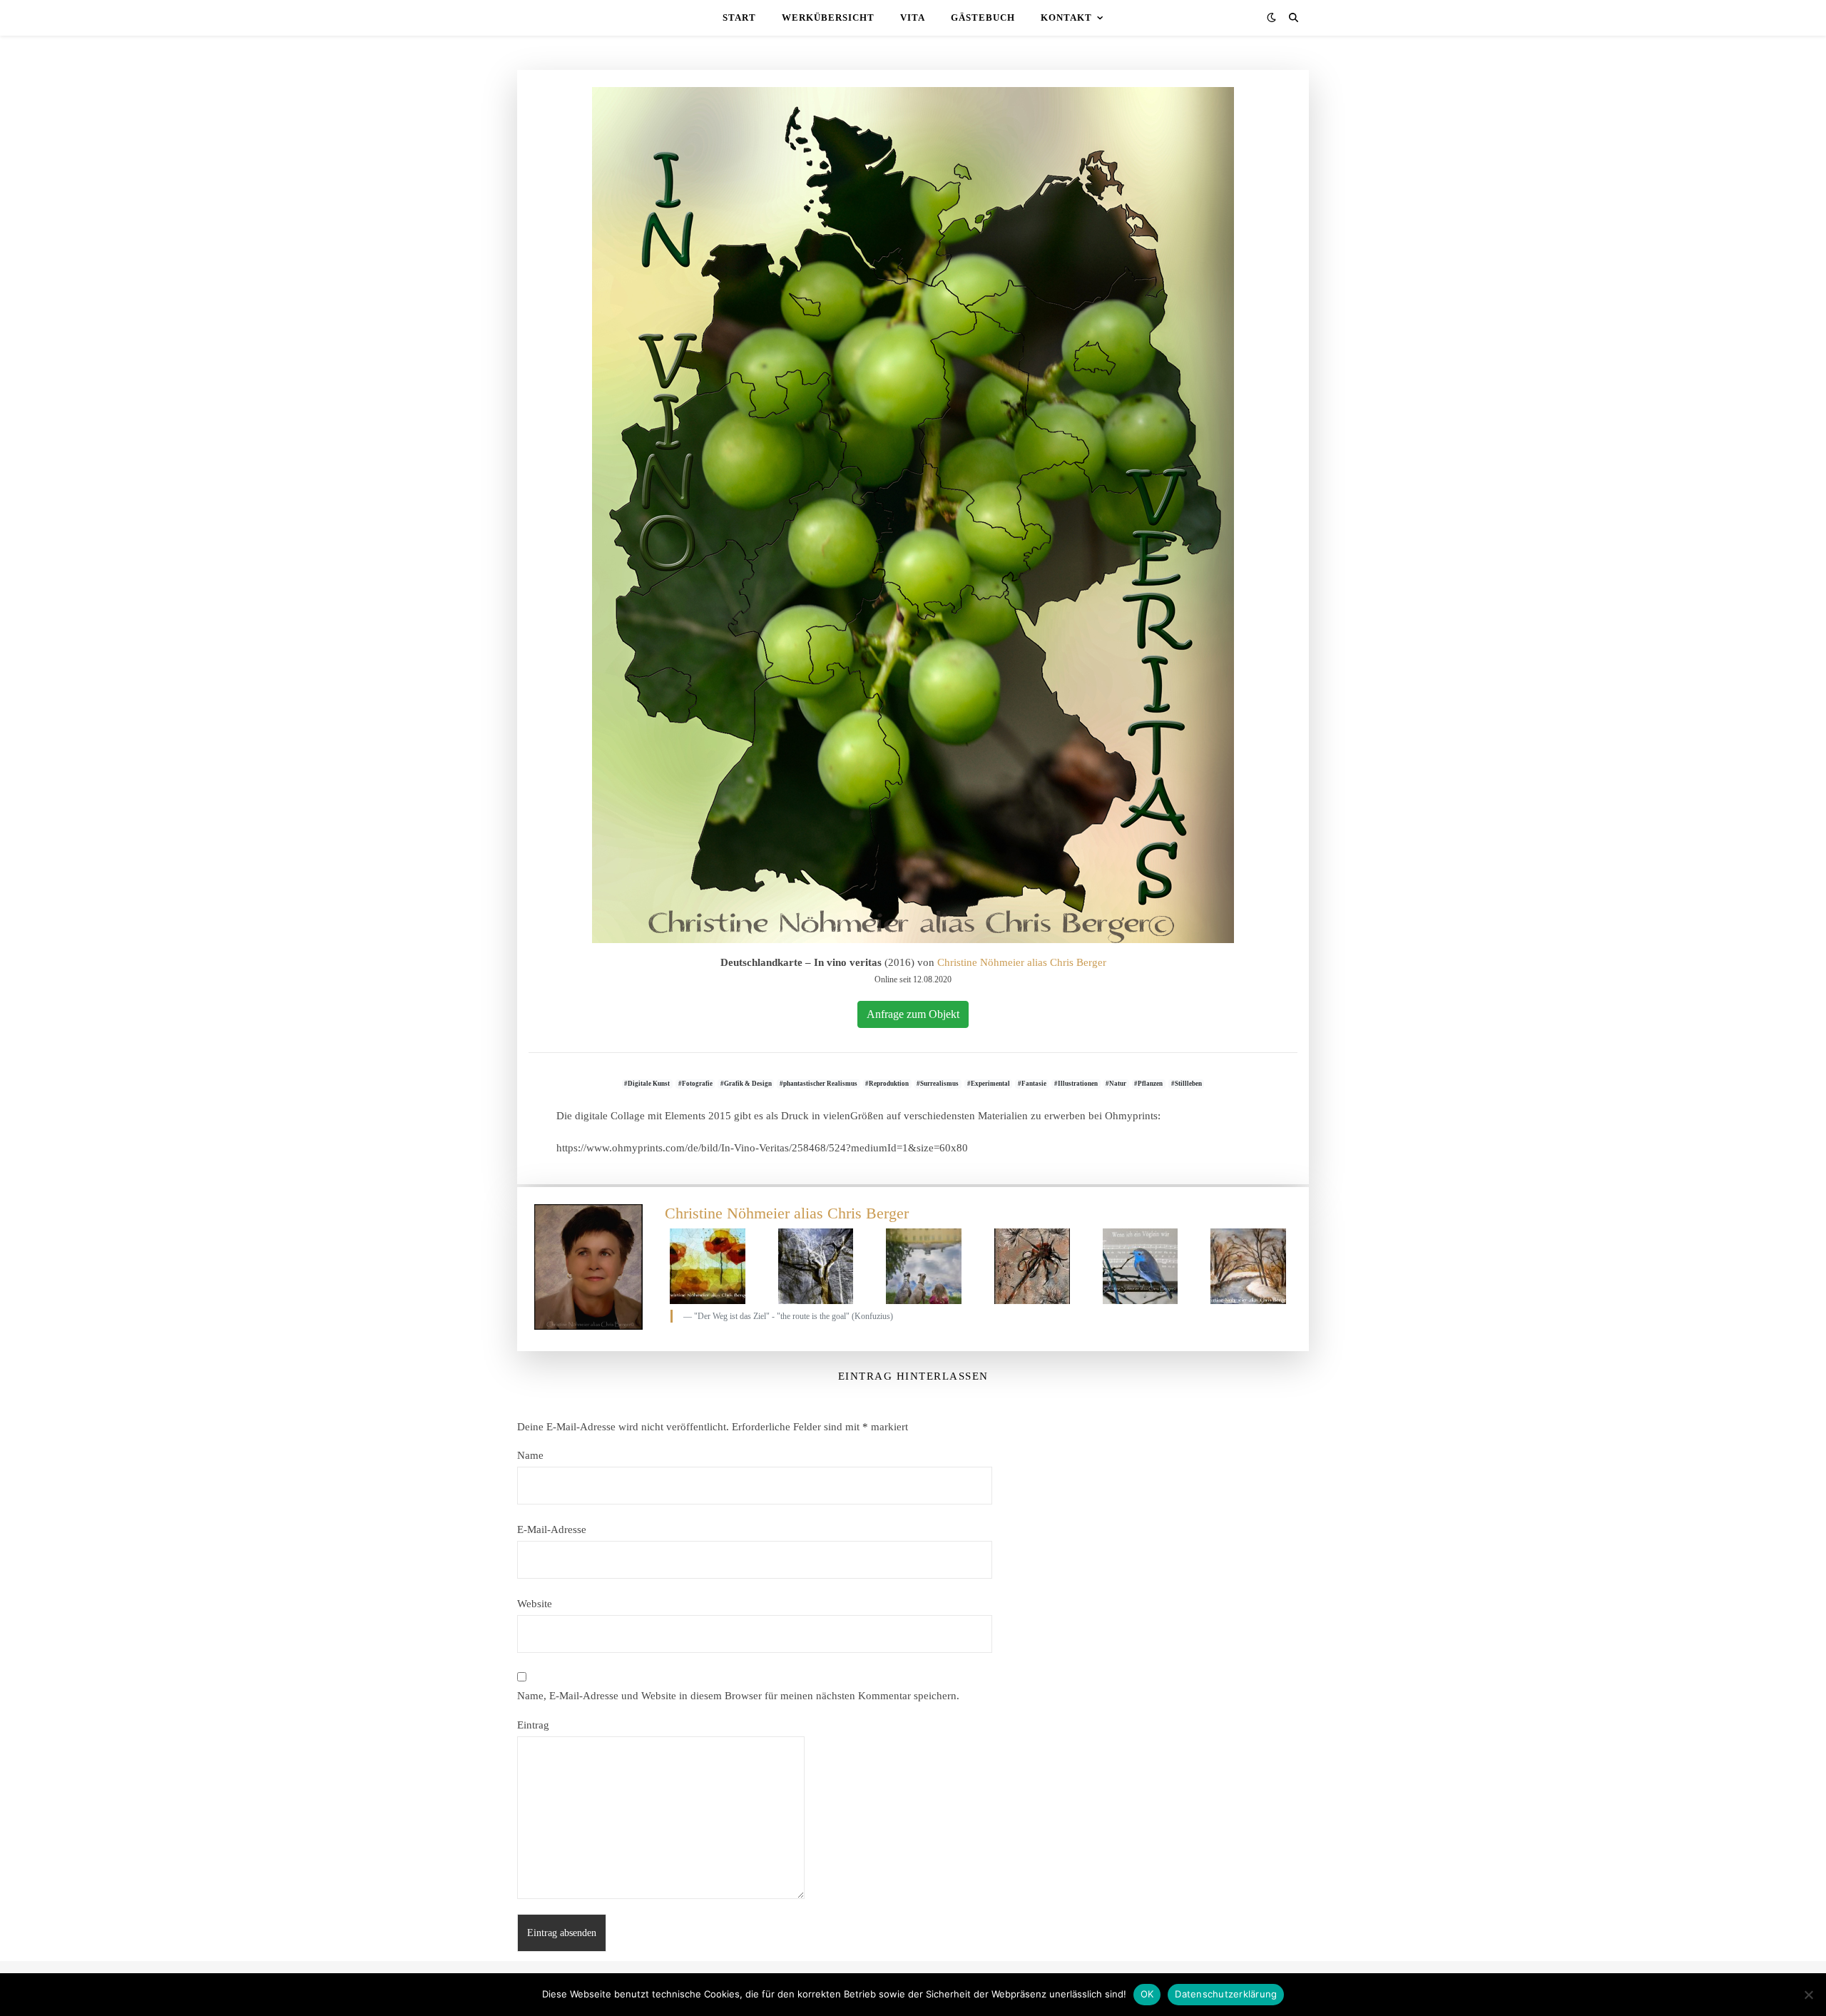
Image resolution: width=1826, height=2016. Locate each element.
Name (530, 1455)
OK (1147, 1994)
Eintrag (533, 1725)
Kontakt (1066, 17)
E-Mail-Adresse (552, 1529)
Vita (913, 17)
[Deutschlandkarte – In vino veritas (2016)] (913, 515)
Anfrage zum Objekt (913, 1014)
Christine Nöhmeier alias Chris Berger (1022, 962)
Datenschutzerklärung (1226, 1994)
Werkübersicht (828, 17)
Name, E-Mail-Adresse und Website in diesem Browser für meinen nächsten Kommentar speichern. (738, 1696)
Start (739, 17)
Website (535, 1604)
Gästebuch (983, 17)
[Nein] (1808, 1995)
